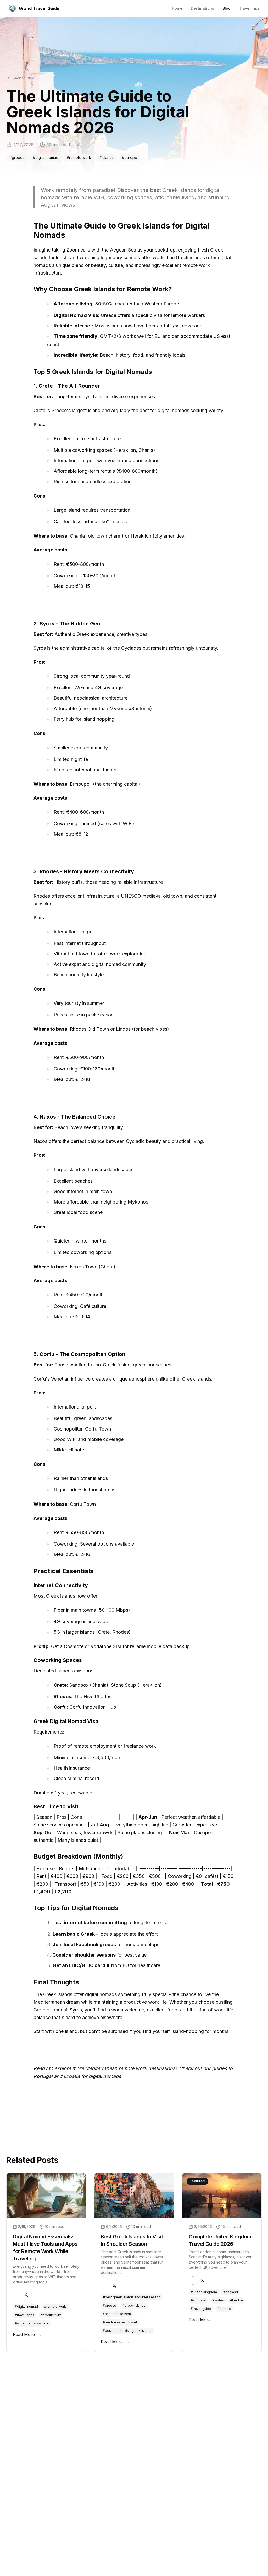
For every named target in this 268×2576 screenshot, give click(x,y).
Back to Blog (24, 78)
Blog (227, 8)
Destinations (202, 8)
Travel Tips (249, 8)
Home (177, 8)
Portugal (43, 2076)
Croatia (72, 2076)
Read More (27, 2334)
